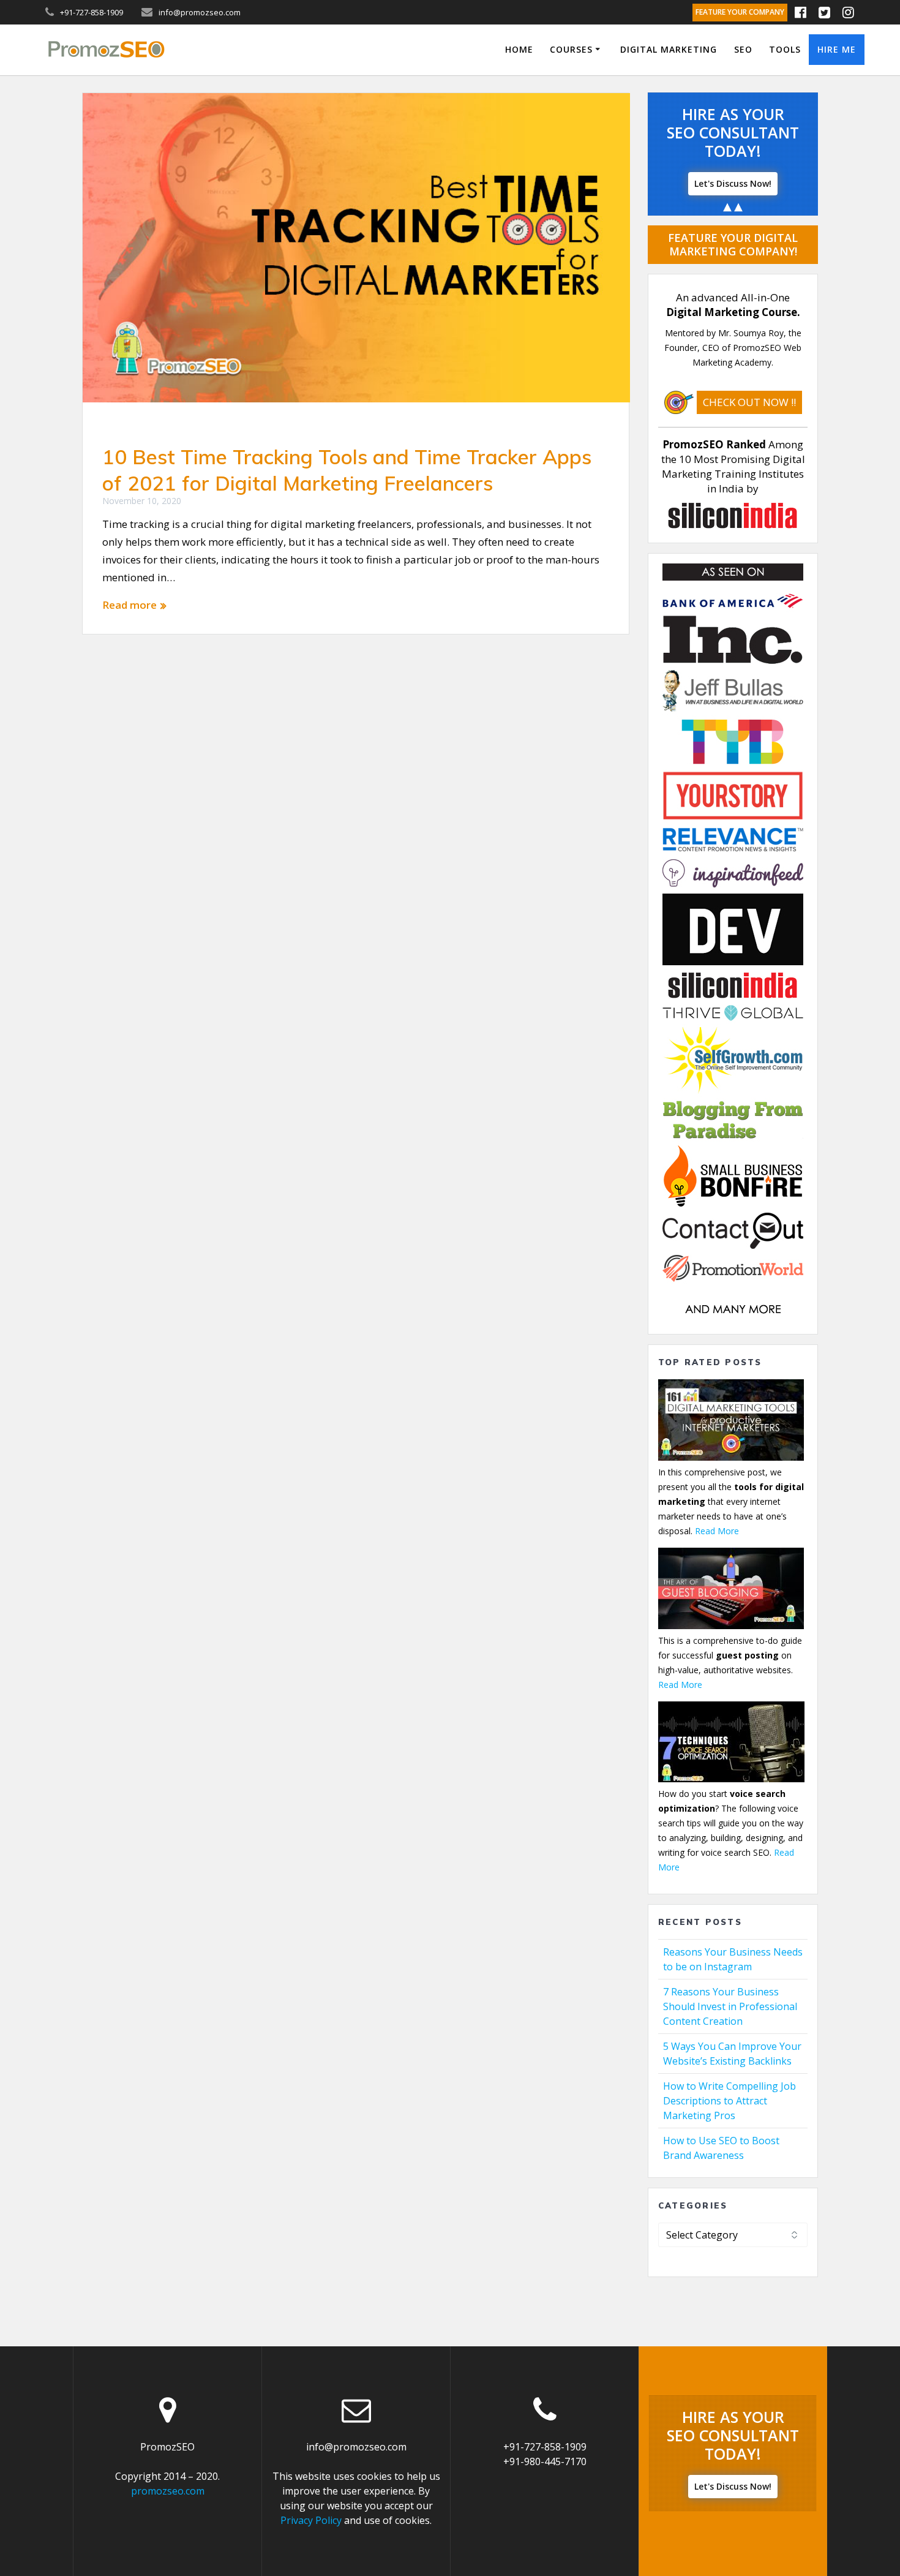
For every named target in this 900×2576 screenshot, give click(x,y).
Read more (129, 605)
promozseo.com (168, 2491)
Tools (785, 49)
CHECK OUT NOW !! (749, 402)
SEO (743, 49)
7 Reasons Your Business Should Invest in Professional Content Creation (730, 2006)
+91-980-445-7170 (545, 2461)
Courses (571, 49)
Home (519, 49)
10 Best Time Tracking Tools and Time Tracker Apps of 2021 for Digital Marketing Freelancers (347, 470)
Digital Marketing (669, 49)
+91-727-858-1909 (545, 2447)
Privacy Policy (311, 2520)
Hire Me (837, 49)
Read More (717, 1531)
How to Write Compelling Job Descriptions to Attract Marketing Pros (729, 2101)
